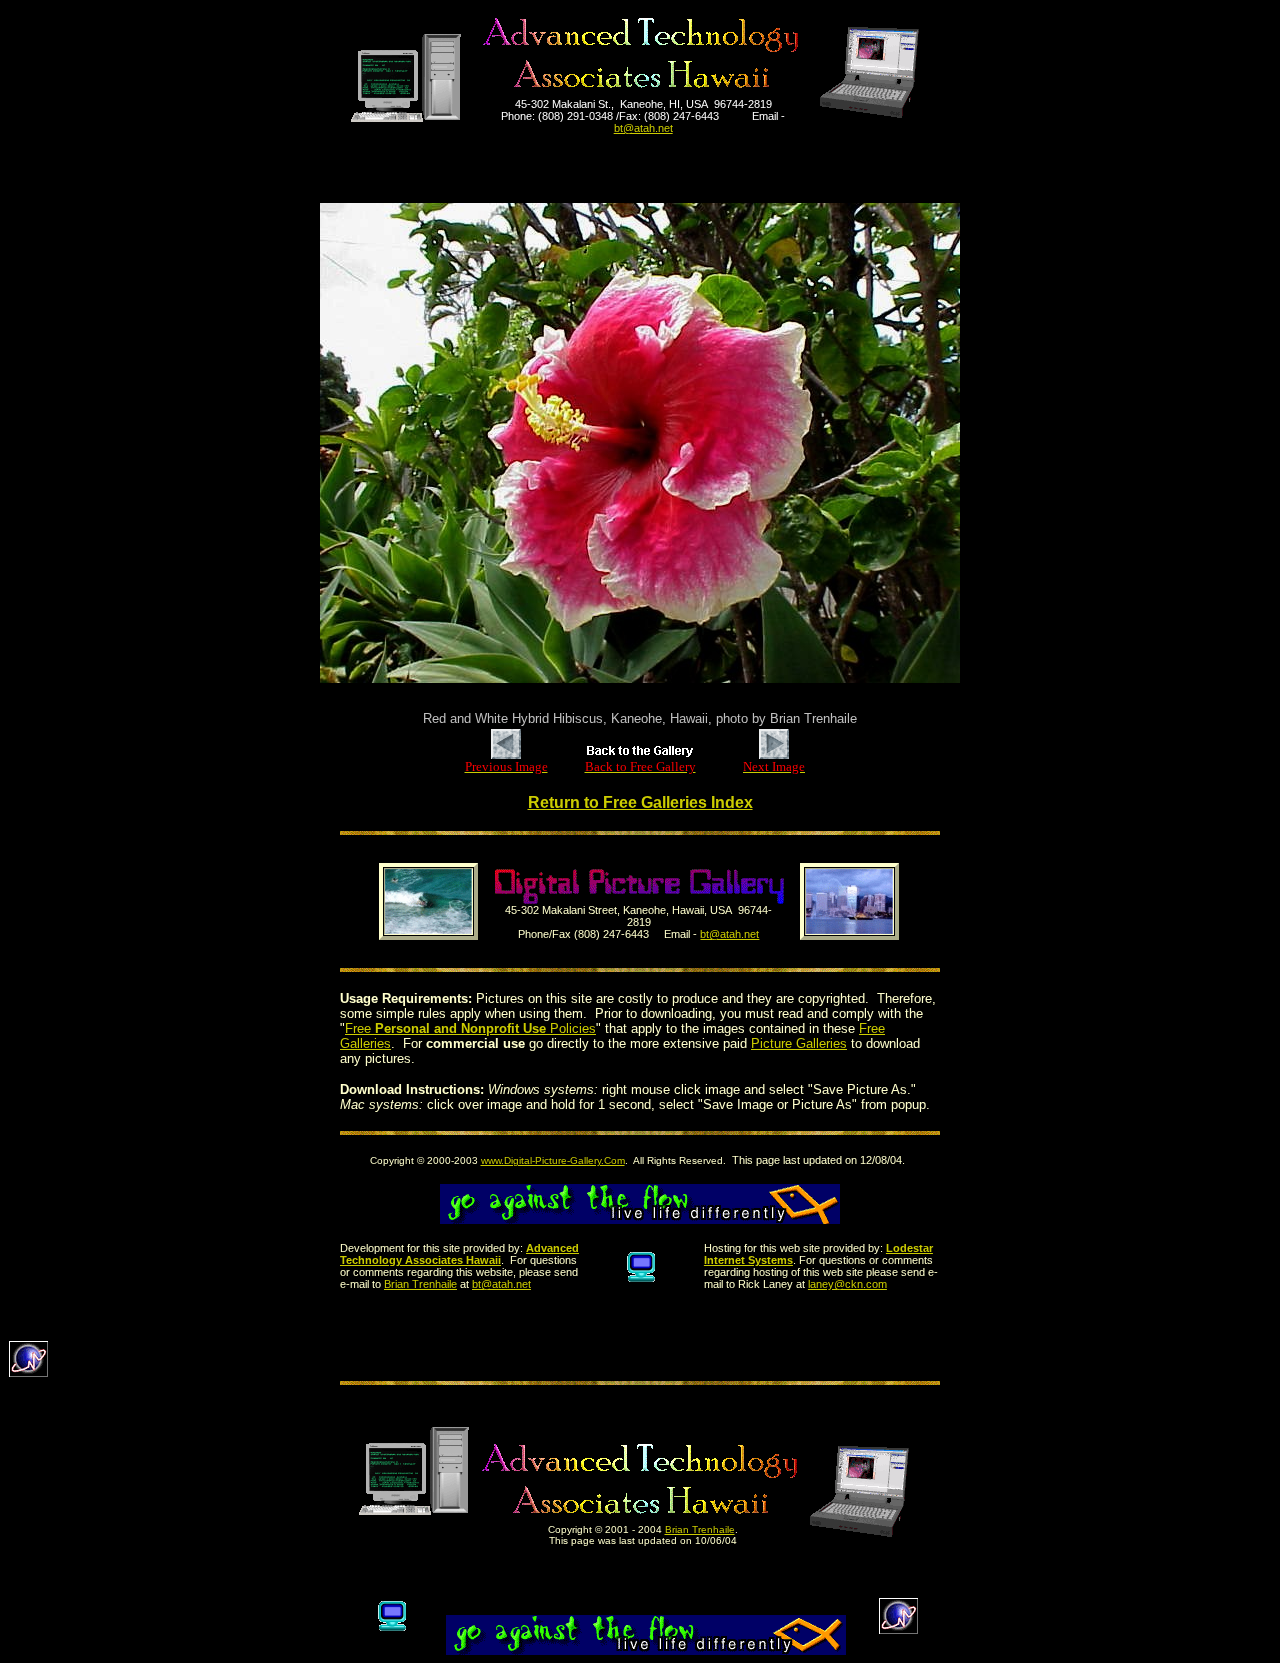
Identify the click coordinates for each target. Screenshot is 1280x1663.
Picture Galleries (799, 1043)
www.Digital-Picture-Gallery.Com (553, 1160)
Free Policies (470, 1028)
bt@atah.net (729, 934)
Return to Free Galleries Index (640, 802)
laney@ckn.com (847, 1284)
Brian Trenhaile (420, 1284)
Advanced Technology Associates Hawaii (459, 1254)
